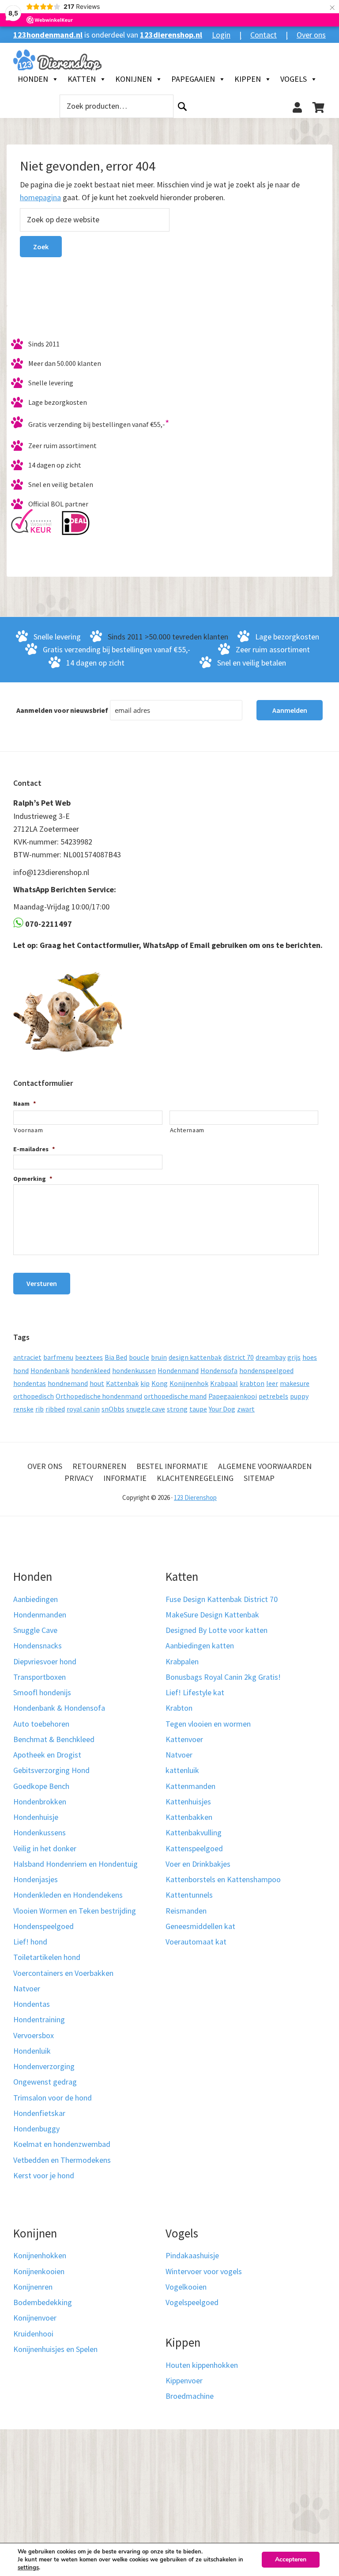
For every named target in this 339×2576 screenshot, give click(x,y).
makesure (295, 1383)
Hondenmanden (40, 1615)
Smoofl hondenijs (42, 1692)
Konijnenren (33, 2287)
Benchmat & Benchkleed (54, 1739)
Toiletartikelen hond (47, 1957)
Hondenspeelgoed (43, 1926)
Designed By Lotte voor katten (217, 1630)
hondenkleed (91, 1370)
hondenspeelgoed (266, 1370)
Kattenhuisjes (188, 1802)
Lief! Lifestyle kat (195, 1692)
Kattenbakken (189, 1817)
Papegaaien (193, 79)
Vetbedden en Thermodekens (62, 2160)
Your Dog (222, 1409)
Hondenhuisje (36, 1817)
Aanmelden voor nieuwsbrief (62, 710)
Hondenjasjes (36, 1879)
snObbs (113, 1409)
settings (28, 2568)
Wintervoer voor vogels (204, 2271)
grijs (294, 1357)
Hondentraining (39, 2019)
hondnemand (68, 1383)
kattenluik (182, 1770)
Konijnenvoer (35, 2318)
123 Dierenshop (195, 1497)
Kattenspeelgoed (194, 1848)
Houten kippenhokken (202, 2365)
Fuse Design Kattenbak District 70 (222, 1599)
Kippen (248, 79)
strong (177, 1409)
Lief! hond (30, 1942)
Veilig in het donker (45, 1848)
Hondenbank (50, 1370)
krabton (252, 1383)
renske (23, 1409)
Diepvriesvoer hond (45, 1661)
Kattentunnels (189, 1895)
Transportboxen (40, 1677)
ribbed (55, 1409)
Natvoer (27, 1988)
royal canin (83, 1409)
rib (40, 1409)
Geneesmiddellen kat (200, 1926)
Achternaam (187, 1130)
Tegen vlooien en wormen (208, 1724)
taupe (198, 1409)
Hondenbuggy (36, 2129)
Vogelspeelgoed (192, 2302)
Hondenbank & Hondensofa (59, 1708)
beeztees (89, 1357)
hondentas (30, 1383)
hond (21, 1370)
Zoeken (182, 106)
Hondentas (32, 2004)
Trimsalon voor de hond (53, 2098)
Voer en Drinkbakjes (198, 1864)
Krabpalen (182, 1661)
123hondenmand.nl (48, 35)
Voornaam (28, 1130)
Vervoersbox (34, 2035)
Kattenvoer (184, 1739)
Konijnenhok (189, 1383)
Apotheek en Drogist (47, 1755)
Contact (264, 35)
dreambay (271, 1357)
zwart (246, 1409)
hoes (310, 1357)
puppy (299, 1396)
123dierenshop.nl (171, 35)
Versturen (42, 1283)
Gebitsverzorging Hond (51, 1770)
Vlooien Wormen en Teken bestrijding (75, 1911)
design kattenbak (195, 1357)
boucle (139, 1357)
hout (97, 1383)
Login (221, 35)
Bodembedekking (43, 2302)
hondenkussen (134, 1370)
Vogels (294, 79)
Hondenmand (178, 1370)
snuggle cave (146, 1409)
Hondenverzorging (44, 2066)
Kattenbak (122, 1383)
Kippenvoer (184, 2380)
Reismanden (186, 1911)
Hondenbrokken (40, 1802)
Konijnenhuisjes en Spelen (55, 2349)
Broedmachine (190, 2396)
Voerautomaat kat (196, 1942)
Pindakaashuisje (192, 2255)
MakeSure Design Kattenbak (212, 1615)
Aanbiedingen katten (200, 1646)
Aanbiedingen (36, 1599)
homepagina (40, 197)
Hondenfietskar (39, 2113)
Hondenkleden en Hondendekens (68, 1895)
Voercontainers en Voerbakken (63, 1973)
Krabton (179, 1708)
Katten (82, 79)
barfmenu (58, 1357)
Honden (33, 79)
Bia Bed (116, 1357)
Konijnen (134, 79)
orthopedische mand (175, 1396)
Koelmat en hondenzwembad (62, 2144)
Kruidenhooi (33, 2334)
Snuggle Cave (35, 1630)
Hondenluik (32, 2051)
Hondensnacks (38, 1646)
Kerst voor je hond (44, 2175)
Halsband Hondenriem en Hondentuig (75, 1864)
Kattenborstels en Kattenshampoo (223, 1879)
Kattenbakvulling (194, 1832)
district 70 (239, 1357)
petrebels (273, 1396)
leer (272, 1383)
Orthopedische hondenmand (99, 1396)
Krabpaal (224, 1383)
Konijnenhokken (40, 2255)
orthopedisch (34, 1396)
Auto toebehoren (41, 1724)
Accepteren (291, 2559)
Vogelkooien (186, 2287)
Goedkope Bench (41, 1786)
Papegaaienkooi (233, 1396)
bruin (159, 1357)
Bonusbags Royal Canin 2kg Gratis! (223, 1677)
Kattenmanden (190, 1786)
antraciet (27, 1357)
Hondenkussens (40, 1832)
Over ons (311, 35)
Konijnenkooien (39, 2271)
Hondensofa (219, 1370)
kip (145, 1383)
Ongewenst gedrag (45, 2082)
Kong (160, 1383)
